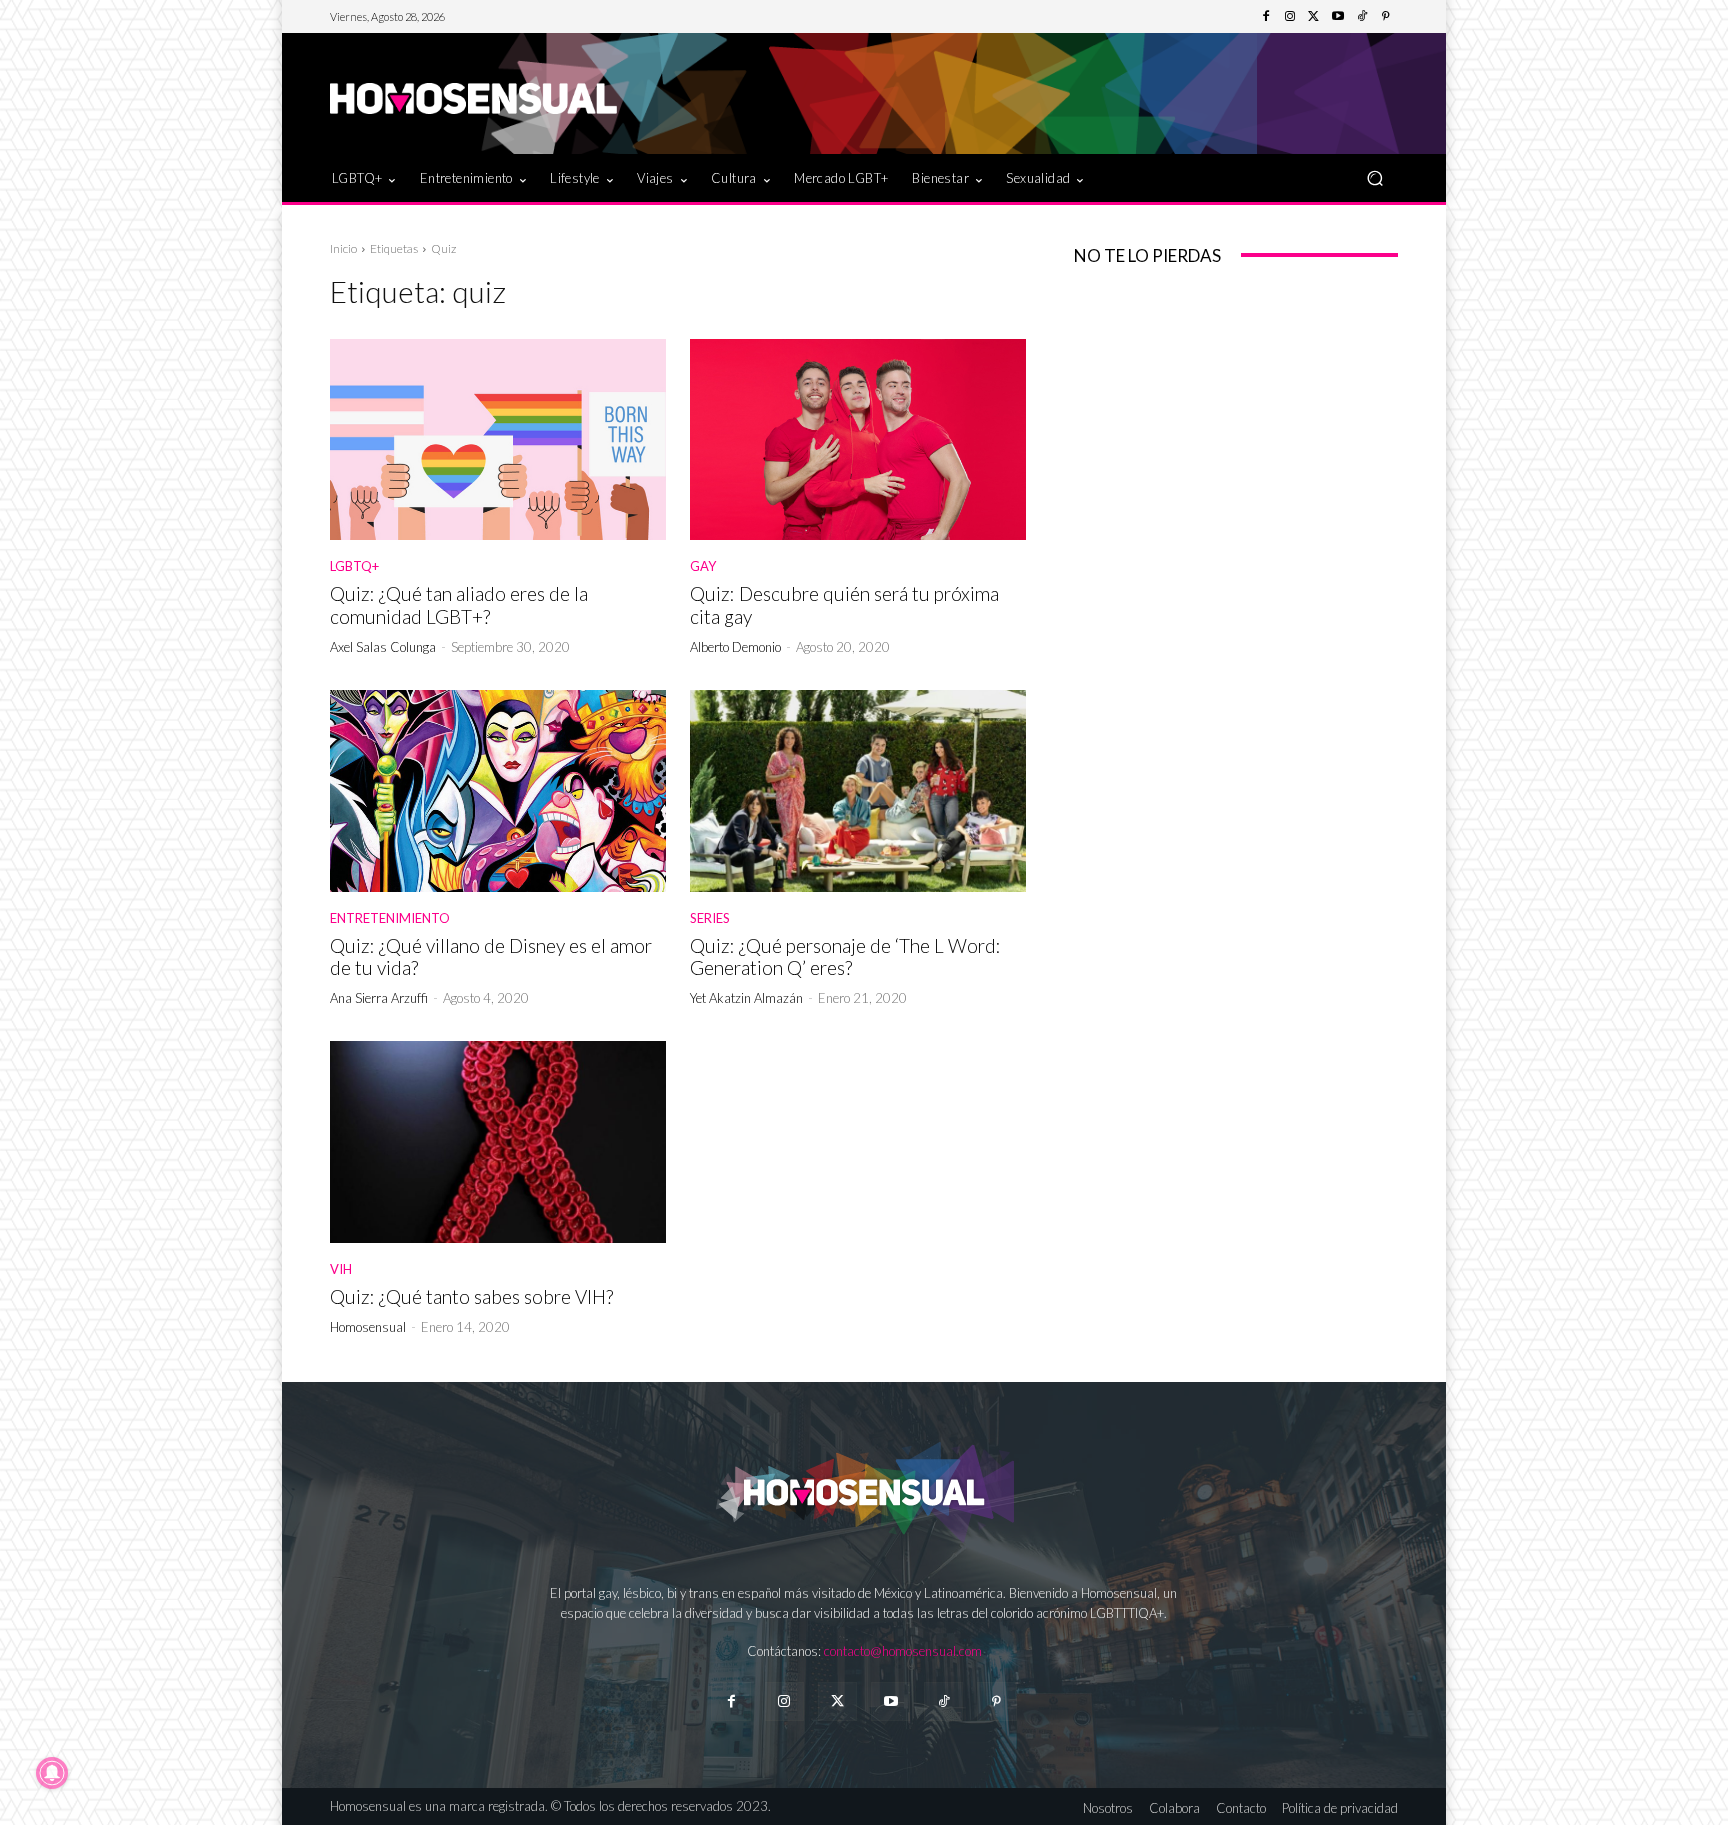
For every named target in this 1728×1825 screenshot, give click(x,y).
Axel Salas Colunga (383, 647)
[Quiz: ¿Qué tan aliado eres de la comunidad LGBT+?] (498, 440)
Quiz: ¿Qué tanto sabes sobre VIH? (471, 1296)
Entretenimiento (390, 918)
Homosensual (368, 1327)
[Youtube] (1338, 17)
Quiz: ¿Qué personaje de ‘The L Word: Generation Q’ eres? (845, 957)
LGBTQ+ (354, 566)
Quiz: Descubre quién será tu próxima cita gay (844, 605)
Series (710, 918)
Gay (703, 566)
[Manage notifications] (52, 1773)
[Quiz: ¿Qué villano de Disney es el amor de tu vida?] (498, 791)
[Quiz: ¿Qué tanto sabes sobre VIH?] (498, 1142)
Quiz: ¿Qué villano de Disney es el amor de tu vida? (491, 957)
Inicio (343, 248)
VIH (341, 1269)
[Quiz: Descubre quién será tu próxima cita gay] (858, 440)
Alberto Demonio (735, 647)
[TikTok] (1362, 17)
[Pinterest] (1386, 17)
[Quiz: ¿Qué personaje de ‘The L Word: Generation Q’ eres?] (858, 791)
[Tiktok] (943, 1701)
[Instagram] (1290, 17)
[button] (1374, 177)
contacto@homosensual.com (903, 1651)
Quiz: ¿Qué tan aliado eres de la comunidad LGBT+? (459, 605)
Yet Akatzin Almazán (746, 998)
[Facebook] (1266, 17)
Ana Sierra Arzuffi (379, 998)
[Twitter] (1314, 17)
